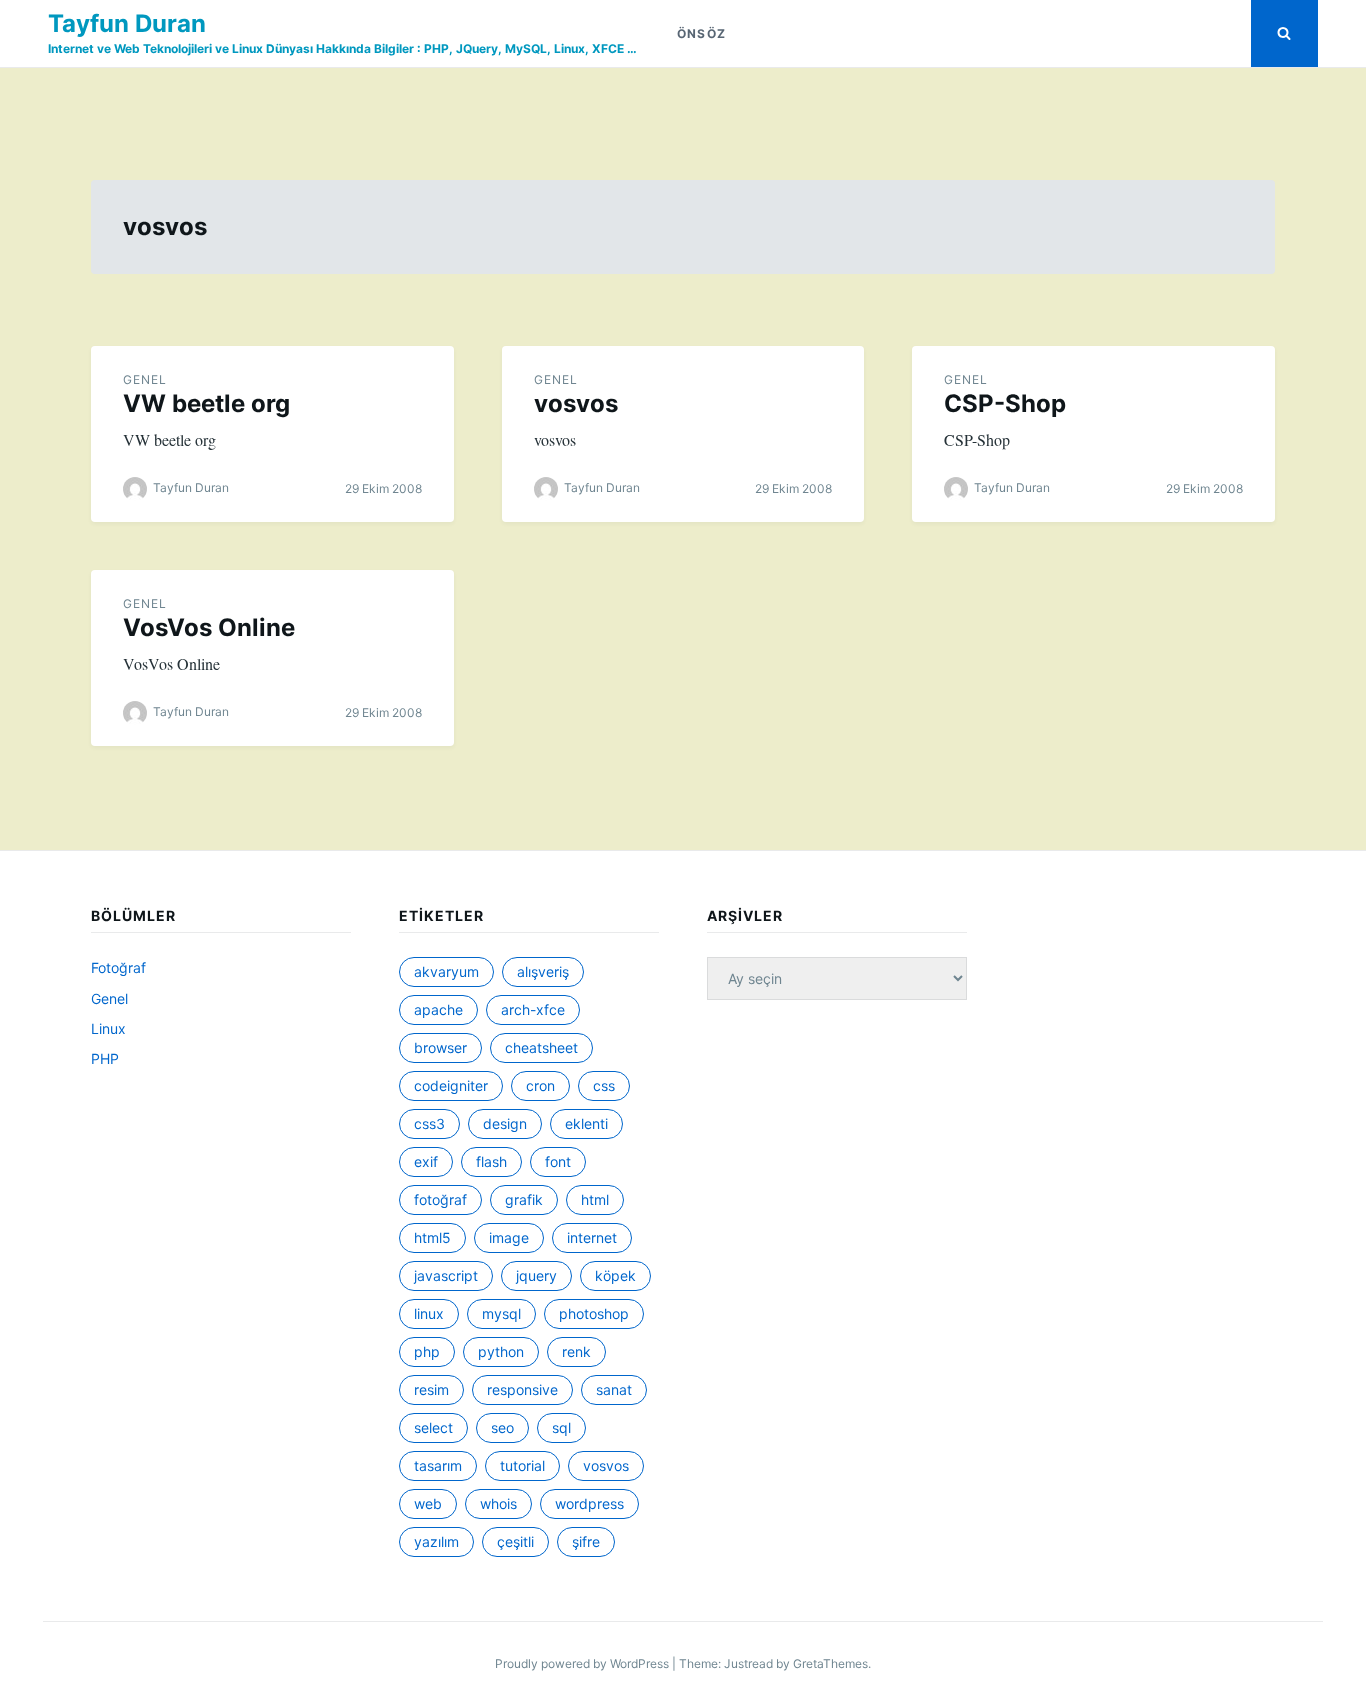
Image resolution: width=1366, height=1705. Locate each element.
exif (426, 1161)
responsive (522, 1389)
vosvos (576, 403)
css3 (429, 1123)
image (509, 1237)
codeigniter (451, 1085)
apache (438, 1009)
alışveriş (543, 971)
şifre (586, 1541)
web (428, 1503)
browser (440, 1047)
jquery (536, 1275)
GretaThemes (830, 1663)
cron (540, 1085)
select (433, 1427)
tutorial (522, 1465)
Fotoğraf (118, 967)
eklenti (586, 1123)
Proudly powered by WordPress (583, 1663)
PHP (105, 1058)
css (604, 1085)
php (427, 1351)
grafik (524, 1199)
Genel (145, 379)
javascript (446, 1275)
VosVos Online (209, 627)
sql (561, 1427)
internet (592, 1237)
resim (431, 1389)
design (505, 1123)
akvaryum (446, 971)
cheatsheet (541, 1047)
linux (429, 1313)
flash (491, 1161)
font (558, 1161)
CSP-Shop (1005, 403)
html (595, 1199)
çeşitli (515, 1541)
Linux (108, 1028)
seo (502, 1427)
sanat (614, 1389)
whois (498, 1503)
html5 (432, 1237)
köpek (615, 1275)
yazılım (436, 1541)
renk (576, 1351)
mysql (501, 1313)
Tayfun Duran (127, 23)
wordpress (589, 1503)
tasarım (438, 1465)
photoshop (594, 1313)
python (501, 1351)
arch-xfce (533, 1009)
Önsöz (701, 33)
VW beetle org (206, 403)
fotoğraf (440, 1199)
